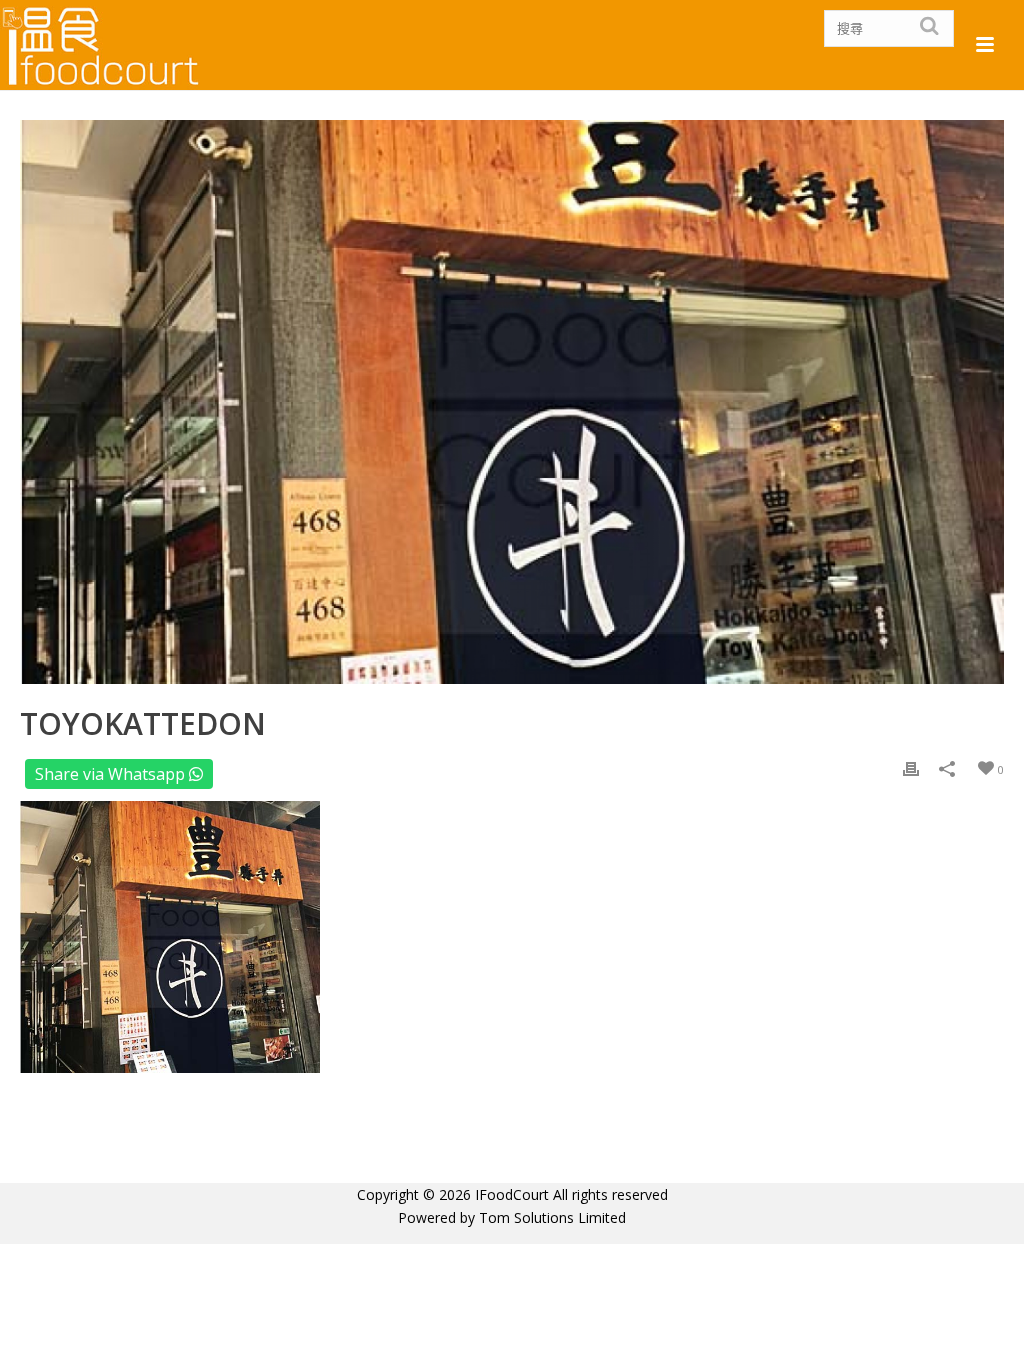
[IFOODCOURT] (102, 45)
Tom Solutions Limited (552, 1217)
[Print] (911, 768)
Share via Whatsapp (112, 774)
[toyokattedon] (512, 402)
